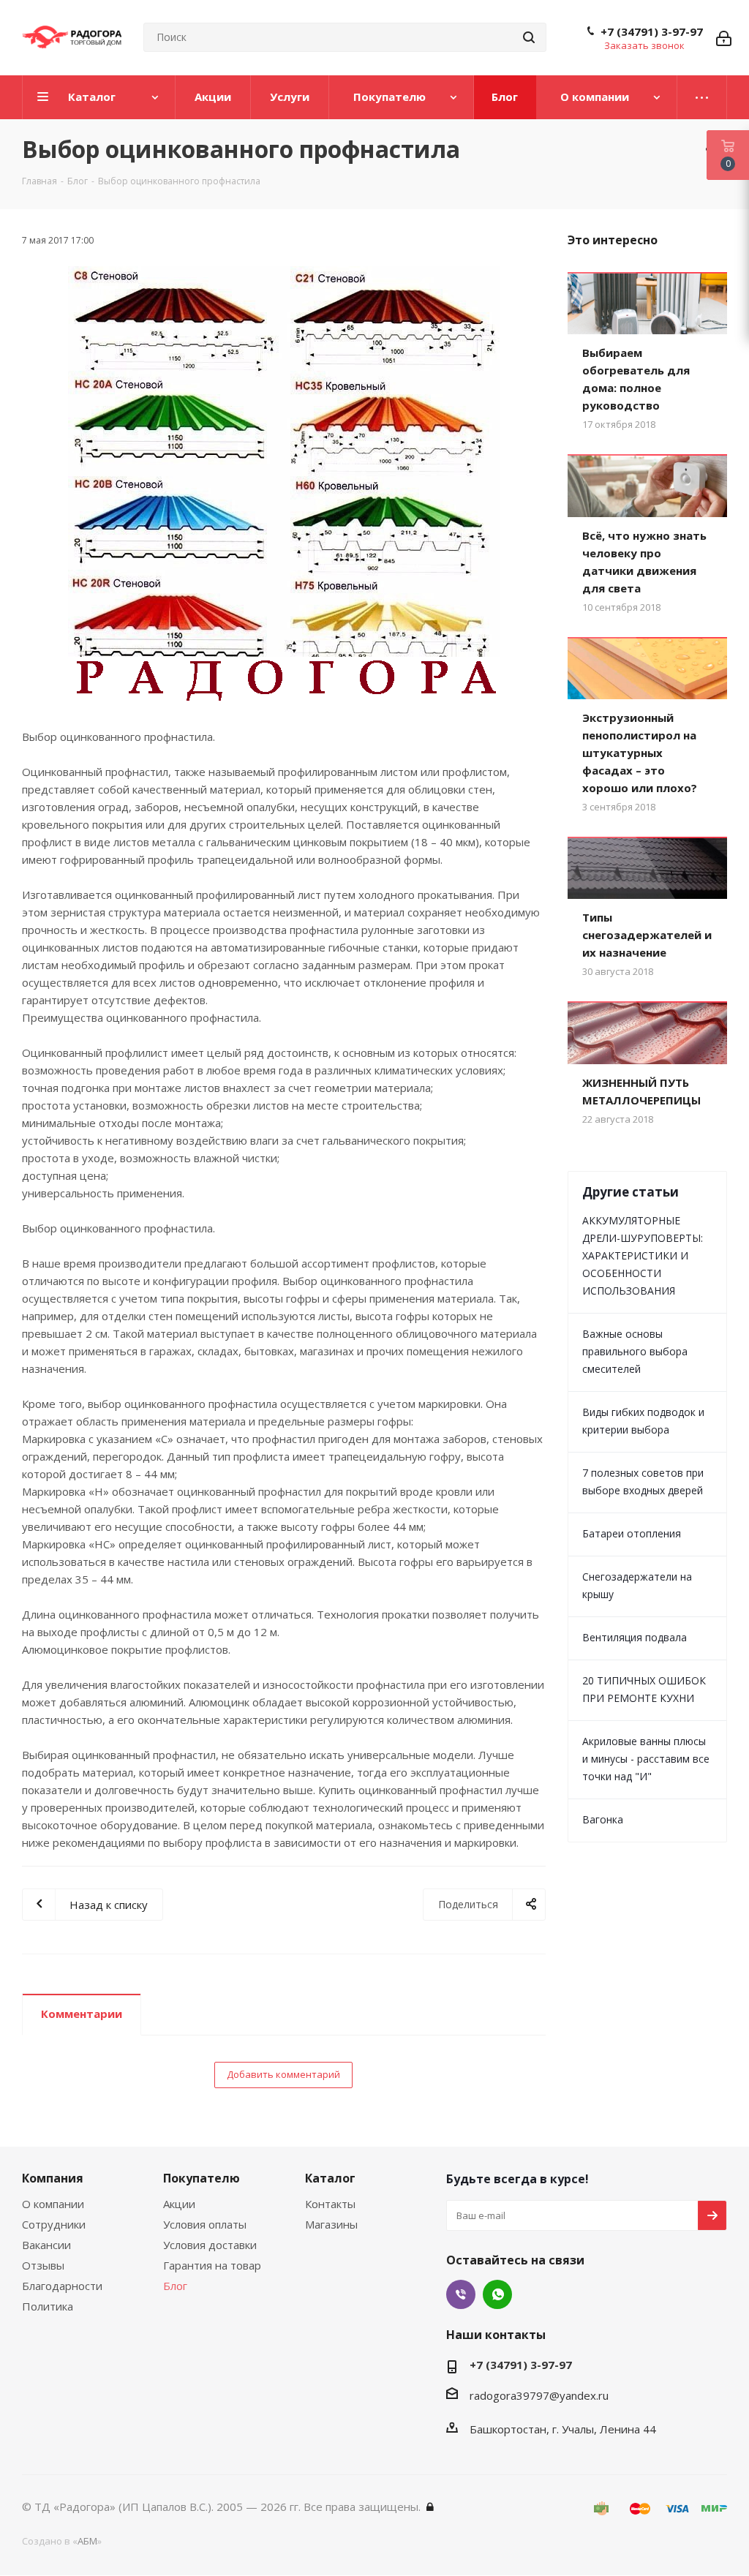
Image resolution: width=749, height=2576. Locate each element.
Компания (53, 2178)
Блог (175, 2286)
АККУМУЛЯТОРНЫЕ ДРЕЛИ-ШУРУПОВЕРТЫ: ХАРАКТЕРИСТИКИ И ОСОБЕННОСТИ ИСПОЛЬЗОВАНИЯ (643, 1255)
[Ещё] (702, 97)
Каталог (330, 2178)
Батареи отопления (632, 1533)
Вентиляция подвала (635, 1637)
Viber (461, 2294)
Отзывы (43, 2265)
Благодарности (62, 2286)
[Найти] (529, 37)
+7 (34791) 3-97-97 (652, 31)
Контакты (330, 2204)
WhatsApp (497, 2294)
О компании (53, 2204)
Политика (48, 2306)
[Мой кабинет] (724, 37)
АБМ (87, 2541)
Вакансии (46, 2245)
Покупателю (202, 2178)
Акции (179, 2204)
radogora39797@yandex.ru (539, 2395)
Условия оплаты (205, 2224)
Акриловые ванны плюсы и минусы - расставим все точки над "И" (646, 1759)
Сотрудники (54, 2224)
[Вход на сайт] (430, 2507)
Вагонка (603, 1819)
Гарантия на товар (212, 2265)
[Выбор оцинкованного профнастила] (284, 484)
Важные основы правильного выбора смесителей (635, 1351)
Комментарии (82, 2014)
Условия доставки (210, 2245)
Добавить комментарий (283, 2074)
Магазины (331, 2224)
